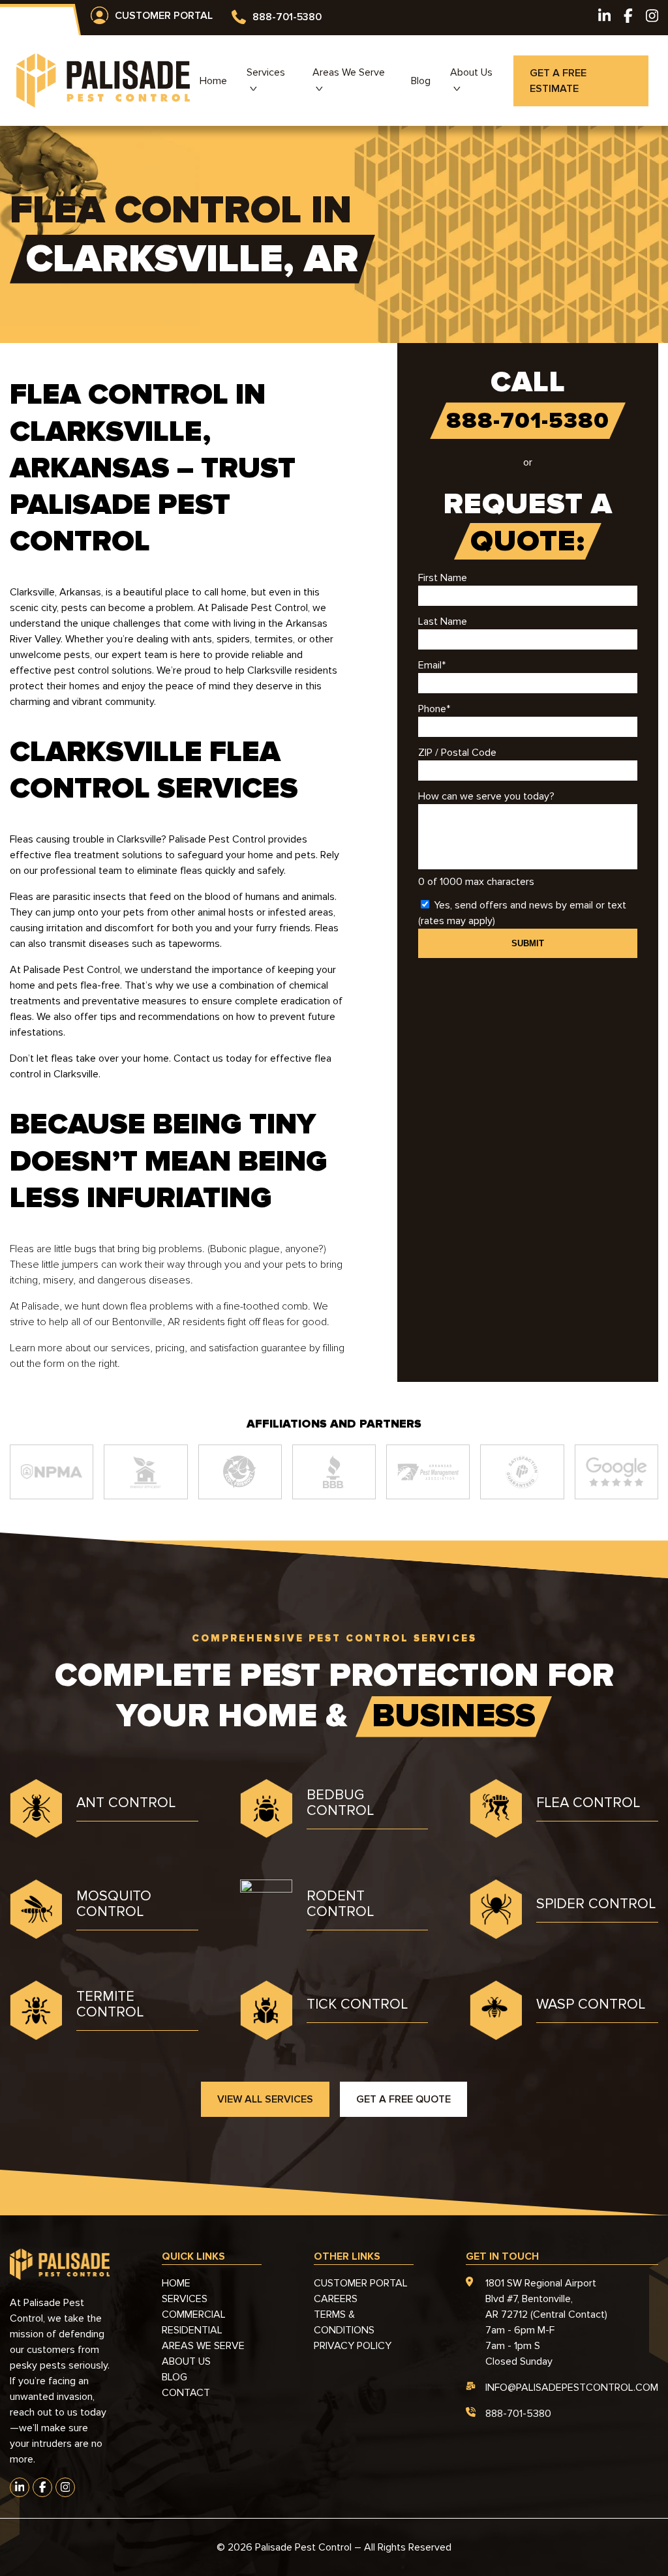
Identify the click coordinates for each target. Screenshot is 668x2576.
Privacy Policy (353, 2346)
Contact (186, 2393)
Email (432, 665)
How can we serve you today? (486, 796)
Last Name (443, 622)
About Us (471, 72)
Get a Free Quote (403, 2099)
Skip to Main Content (10, 20)
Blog (421, 81)
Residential (192, 2330)
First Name (443, 578)
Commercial (194, 2314)
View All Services (265, 2099)
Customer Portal (164, 16)
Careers (336, 2299)
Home (213, 81)
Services (266, 72)
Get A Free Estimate (558, 81)
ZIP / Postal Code (457, 753)
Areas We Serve (349, 72)
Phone (434, 709)
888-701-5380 (287, 17)
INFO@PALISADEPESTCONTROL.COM (572, 2388)
